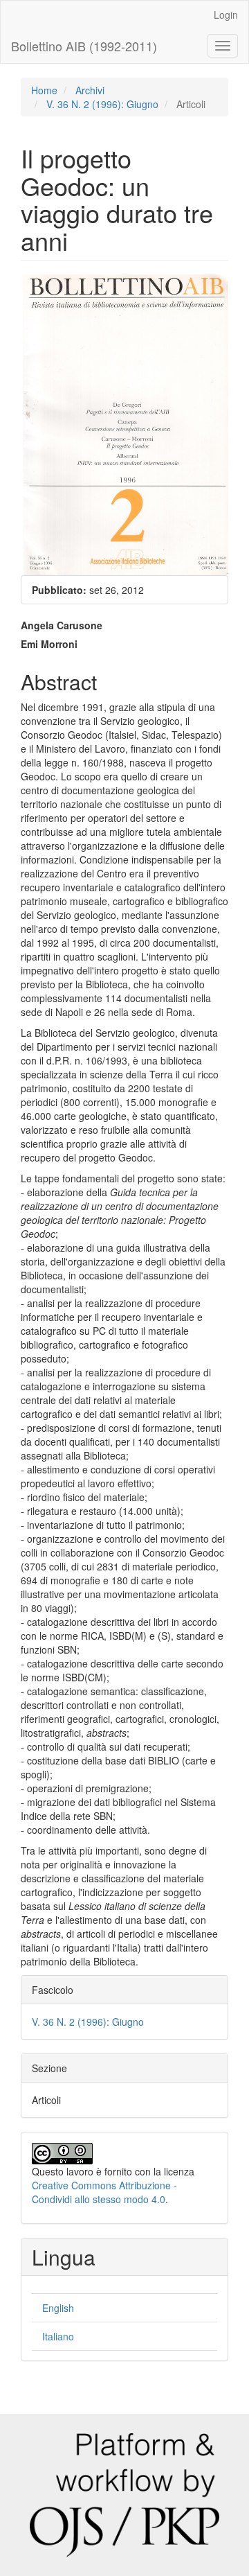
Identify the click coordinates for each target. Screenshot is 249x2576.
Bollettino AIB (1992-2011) (84, 46)
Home (44, 90)
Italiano (58, 2336)
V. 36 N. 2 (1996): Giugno (102, 104)
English (58, 2308)
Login (226, 15)
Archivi (90, 90)
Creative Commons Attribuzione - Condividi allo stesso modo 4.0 (104, 2192)
